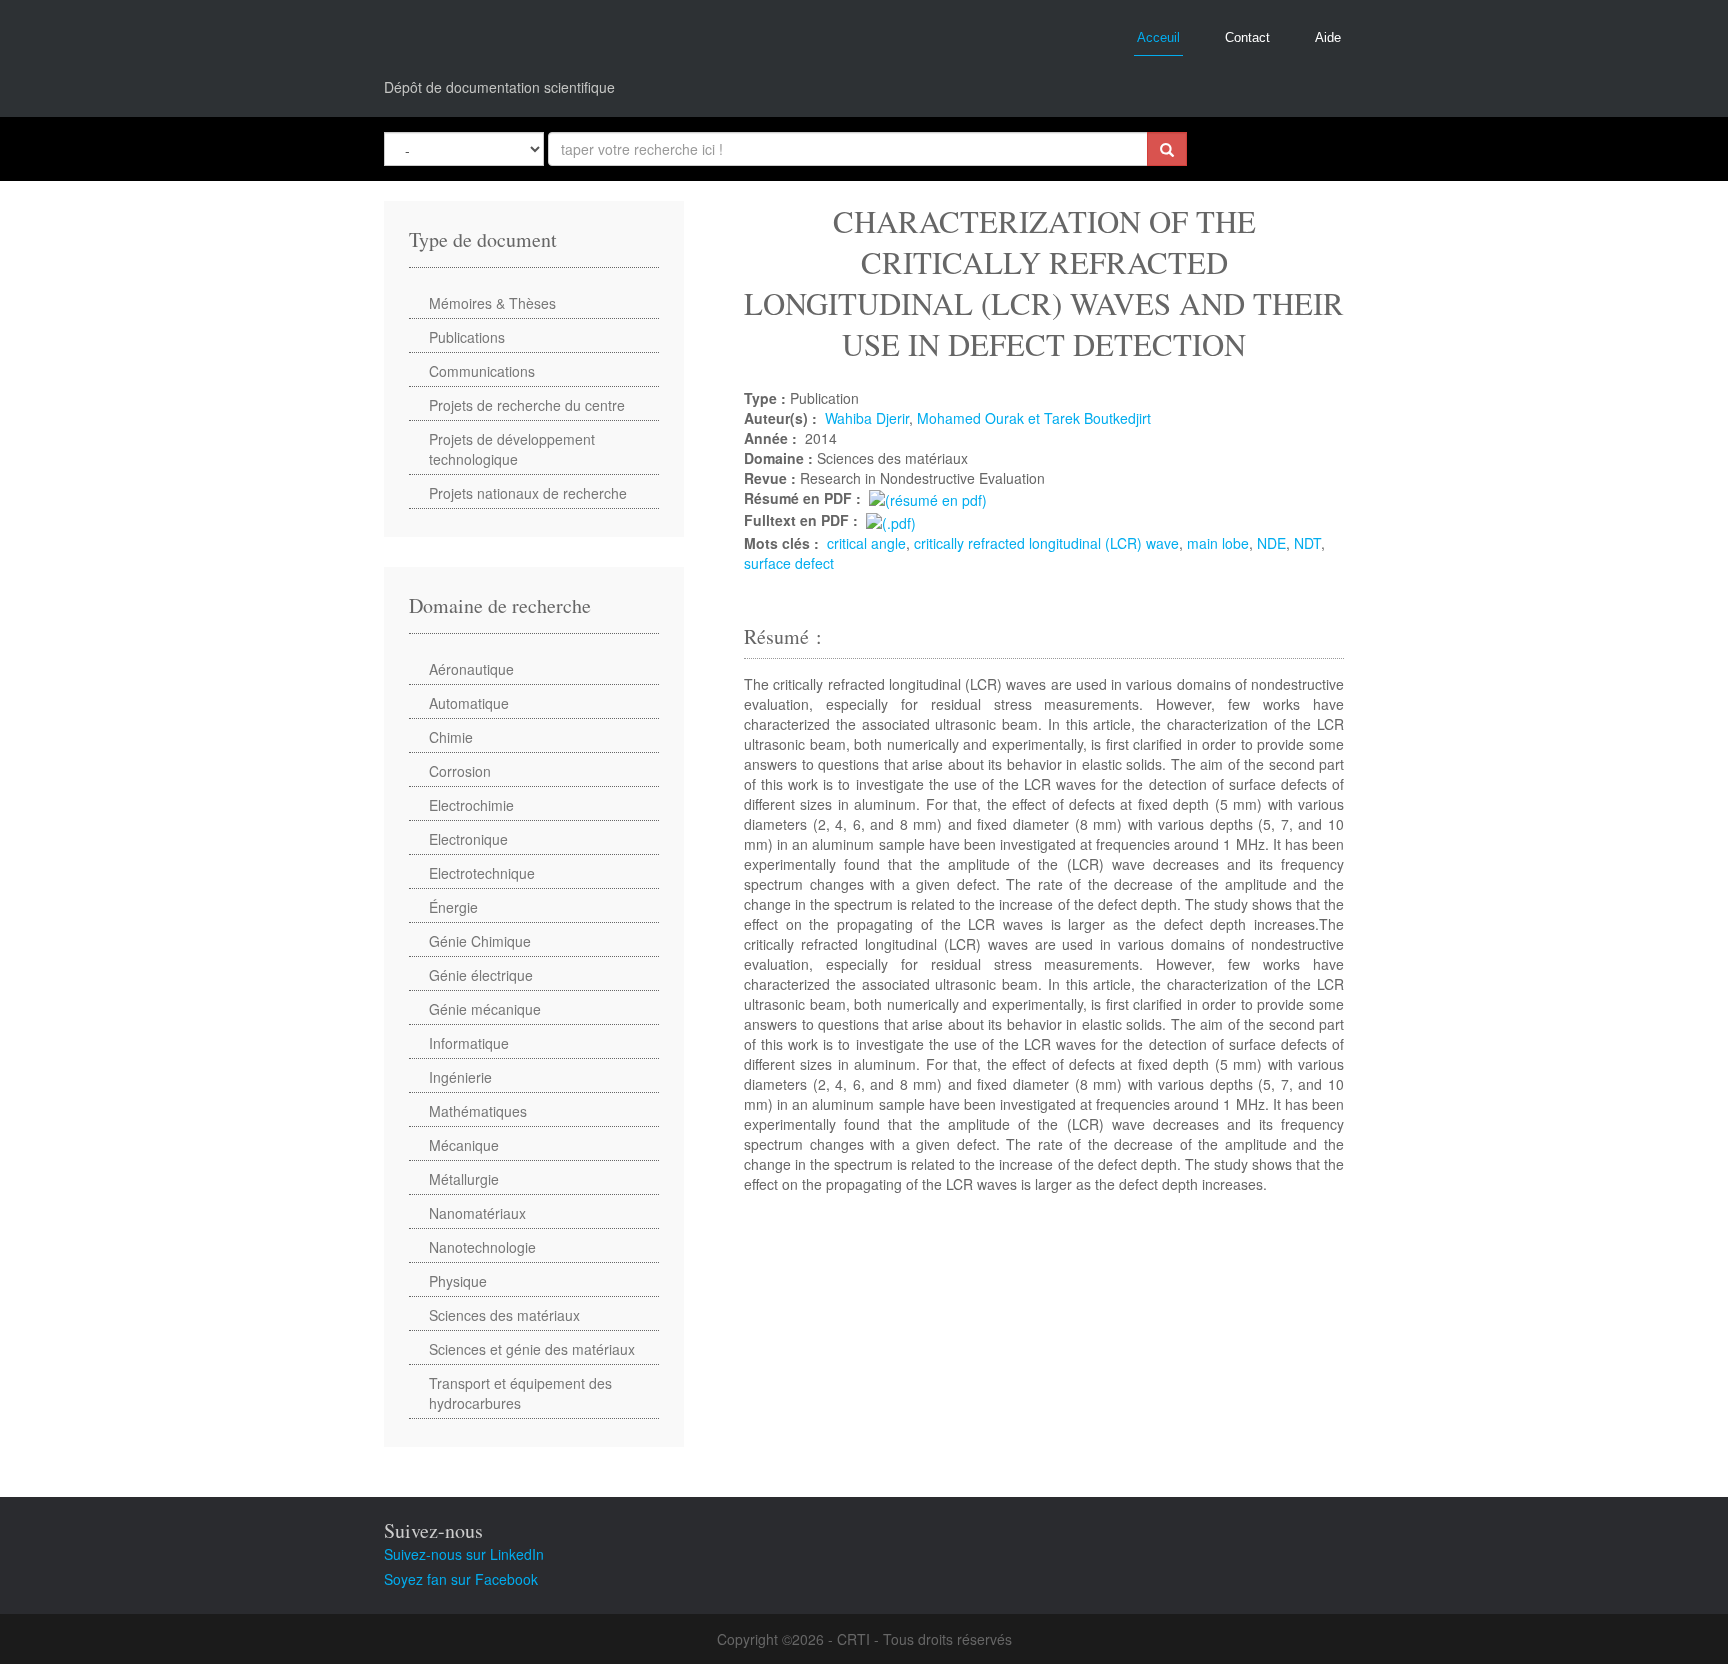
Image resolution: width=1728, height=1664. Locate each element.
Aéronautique (471, 669)
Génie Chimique (480, 941)
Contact (1247, 37)
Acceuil (1158, 37)
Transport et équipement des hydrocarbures (520, 1393)
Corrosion (460, 771)
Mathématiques (478, 1111)
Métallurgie (464, 1179)
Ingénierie (460, 1077)
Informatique (469, 1043)
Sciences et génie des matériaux (532, 1349)
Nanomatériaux (477, 1213)
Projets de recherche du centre (527, 405)
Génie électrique (481, 975)
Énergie (453, 907)
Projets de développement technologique (512, 449)
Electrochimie (471, 805)
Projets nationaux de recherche (528, 493)
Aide (1328, 37)
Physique (458, 1281)
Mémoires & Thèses (492, 303)
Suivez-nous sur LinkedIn (464, 1554)
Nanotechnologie (482, 1247)
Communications (482, 371)
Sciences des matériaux (504, 1315)
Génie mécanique (485, 1009)
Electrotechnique (482, 873)
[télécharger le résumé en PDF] (928, 498)
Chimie (451, 737)
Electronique (468, 839)
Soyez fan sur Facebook (461, 1579)
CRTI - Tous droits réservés (924, 1639)
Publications (467, 337)
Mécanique (464, 1145)
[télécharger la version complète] (891, 520)
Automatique (469, 703)
